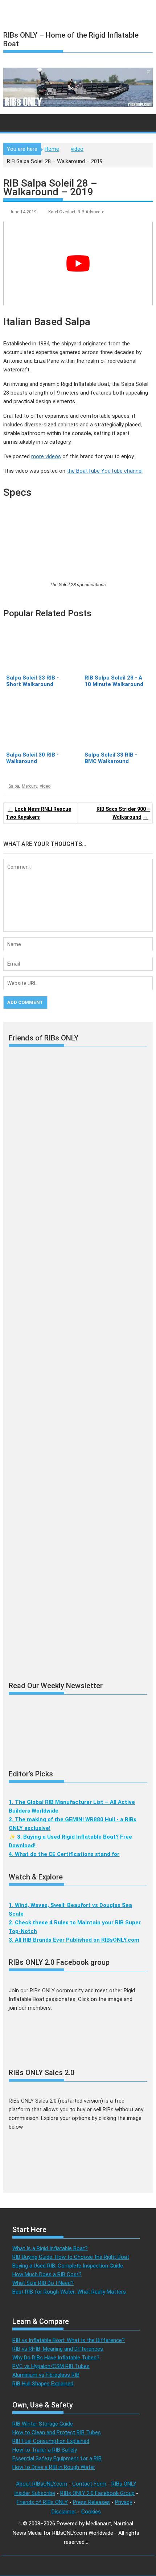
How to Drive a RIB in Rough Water (54, 2467)
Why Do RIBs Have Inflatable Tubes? (56, 2358)
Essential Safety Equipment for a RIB (57, 2458)
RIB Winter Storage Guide (43, 2424)
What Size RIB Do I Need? (43, 2283)
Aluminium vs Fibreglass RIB (46, 2375)
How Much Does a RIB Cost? (47, 2274)
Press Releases (91, 2502)
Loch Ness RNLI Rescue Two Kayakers (38, 813)
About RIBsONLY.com (42, 2484)
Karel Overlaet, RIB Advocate (76, 212)
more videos (46, 456)
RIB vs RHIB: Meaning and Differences (58, 2349)
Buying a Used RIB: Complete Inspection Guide (68, 2266)
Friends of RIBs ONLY (42, 2502)
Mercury (30, 786)
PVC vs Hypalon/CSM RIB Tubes (51, 2366)
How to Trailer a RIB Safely (45, 2450)
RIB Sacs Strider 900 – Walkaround (123, 813)
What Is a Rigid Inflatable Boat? (50, 2248)
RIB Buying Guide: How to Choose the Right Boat (71, 2257)
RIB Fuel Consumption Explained (51, 2441)
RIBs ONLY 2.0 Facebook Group (97, 2493)
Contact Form (89, 2484)
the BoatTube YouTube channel (105, 471)
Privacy (124, 2502)
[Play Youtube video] (78, 263)
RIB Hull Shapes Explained (43, 2384)
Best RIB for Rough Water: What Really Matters (69, 2292)
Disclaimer (64, 2512)
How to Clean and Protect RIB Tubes (57, 2432)
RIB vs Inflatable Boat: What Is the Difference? (69, 2340)
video (45, 786)
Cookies (91, 2512)
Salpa (14, 786)
